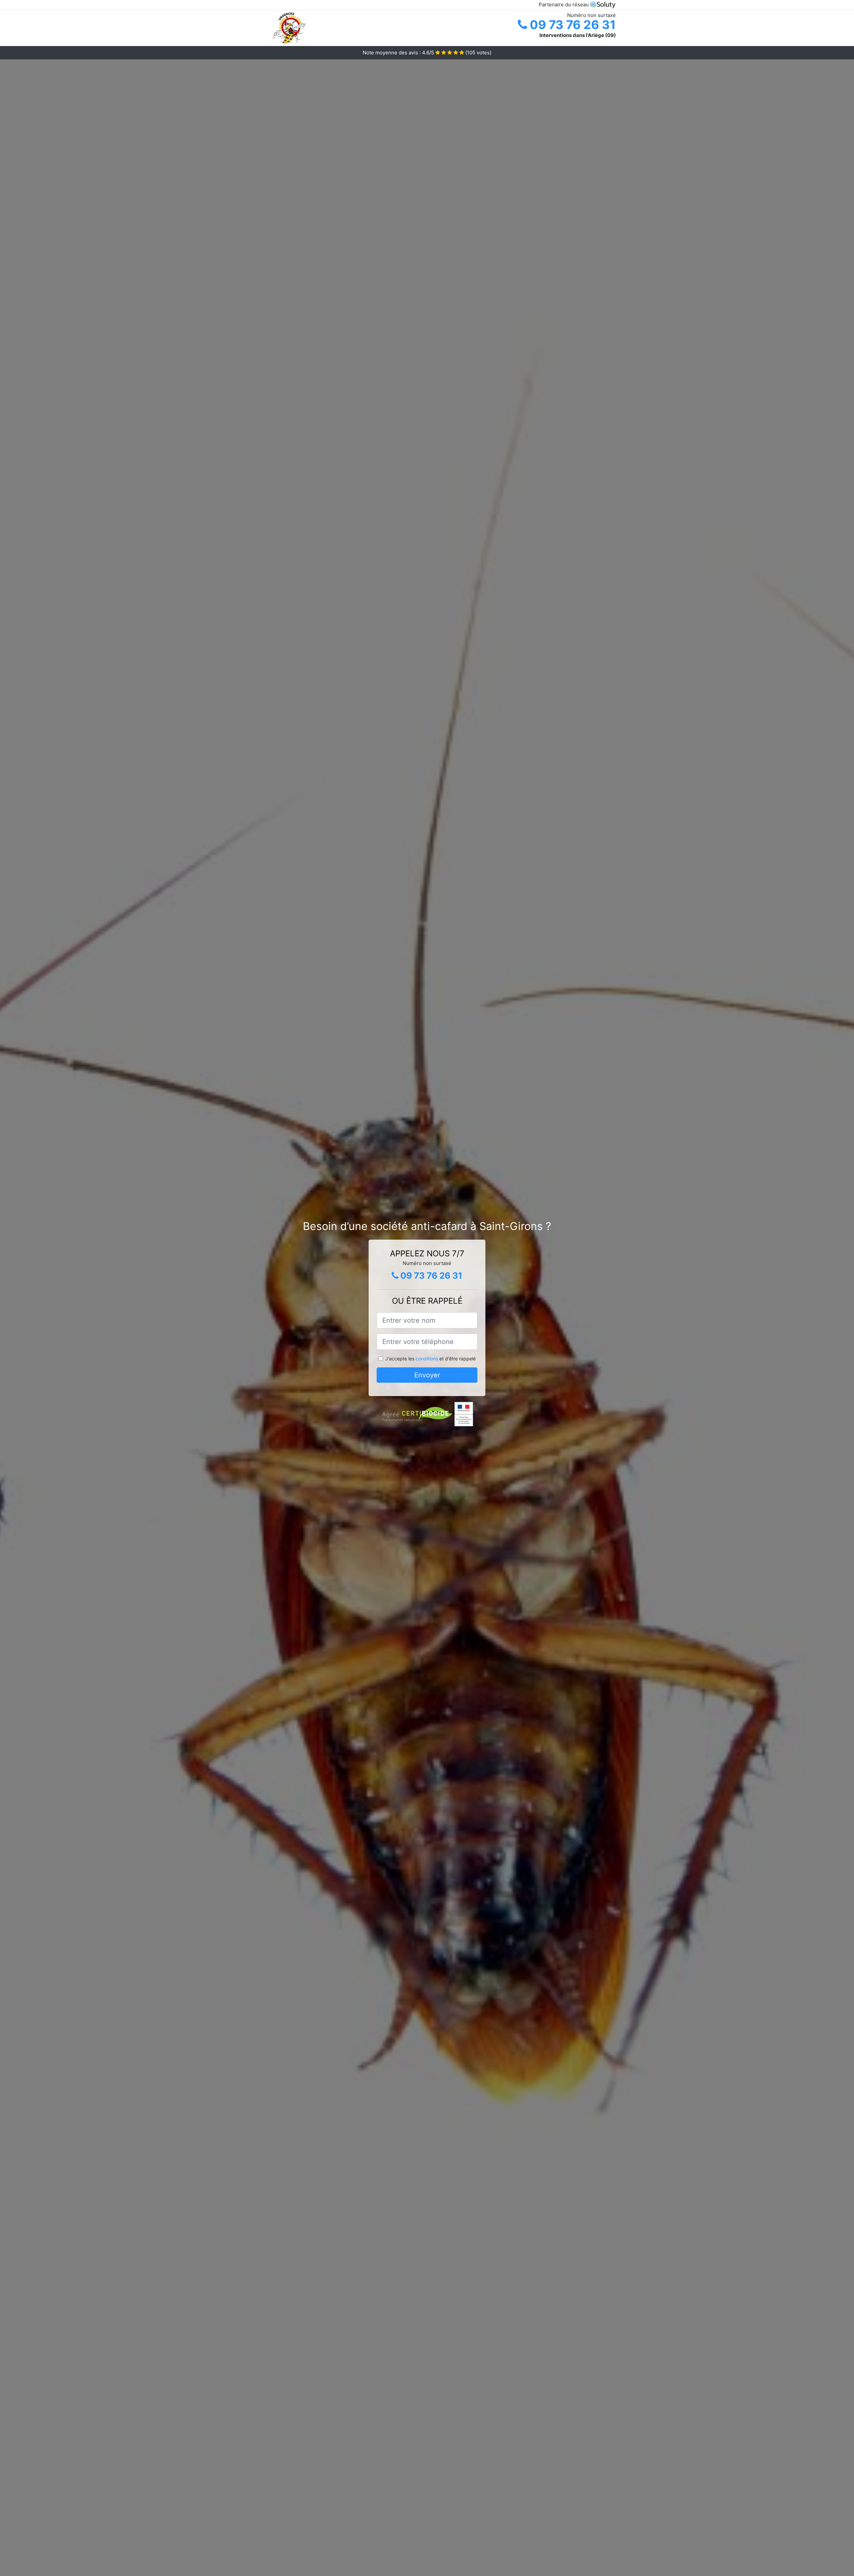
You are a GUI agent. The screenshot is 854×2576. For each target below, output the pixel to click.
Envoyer (427, 1375)
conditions (427, 1359)
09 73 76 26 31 (571, 25)
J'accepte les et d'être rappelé (431, 1359)
